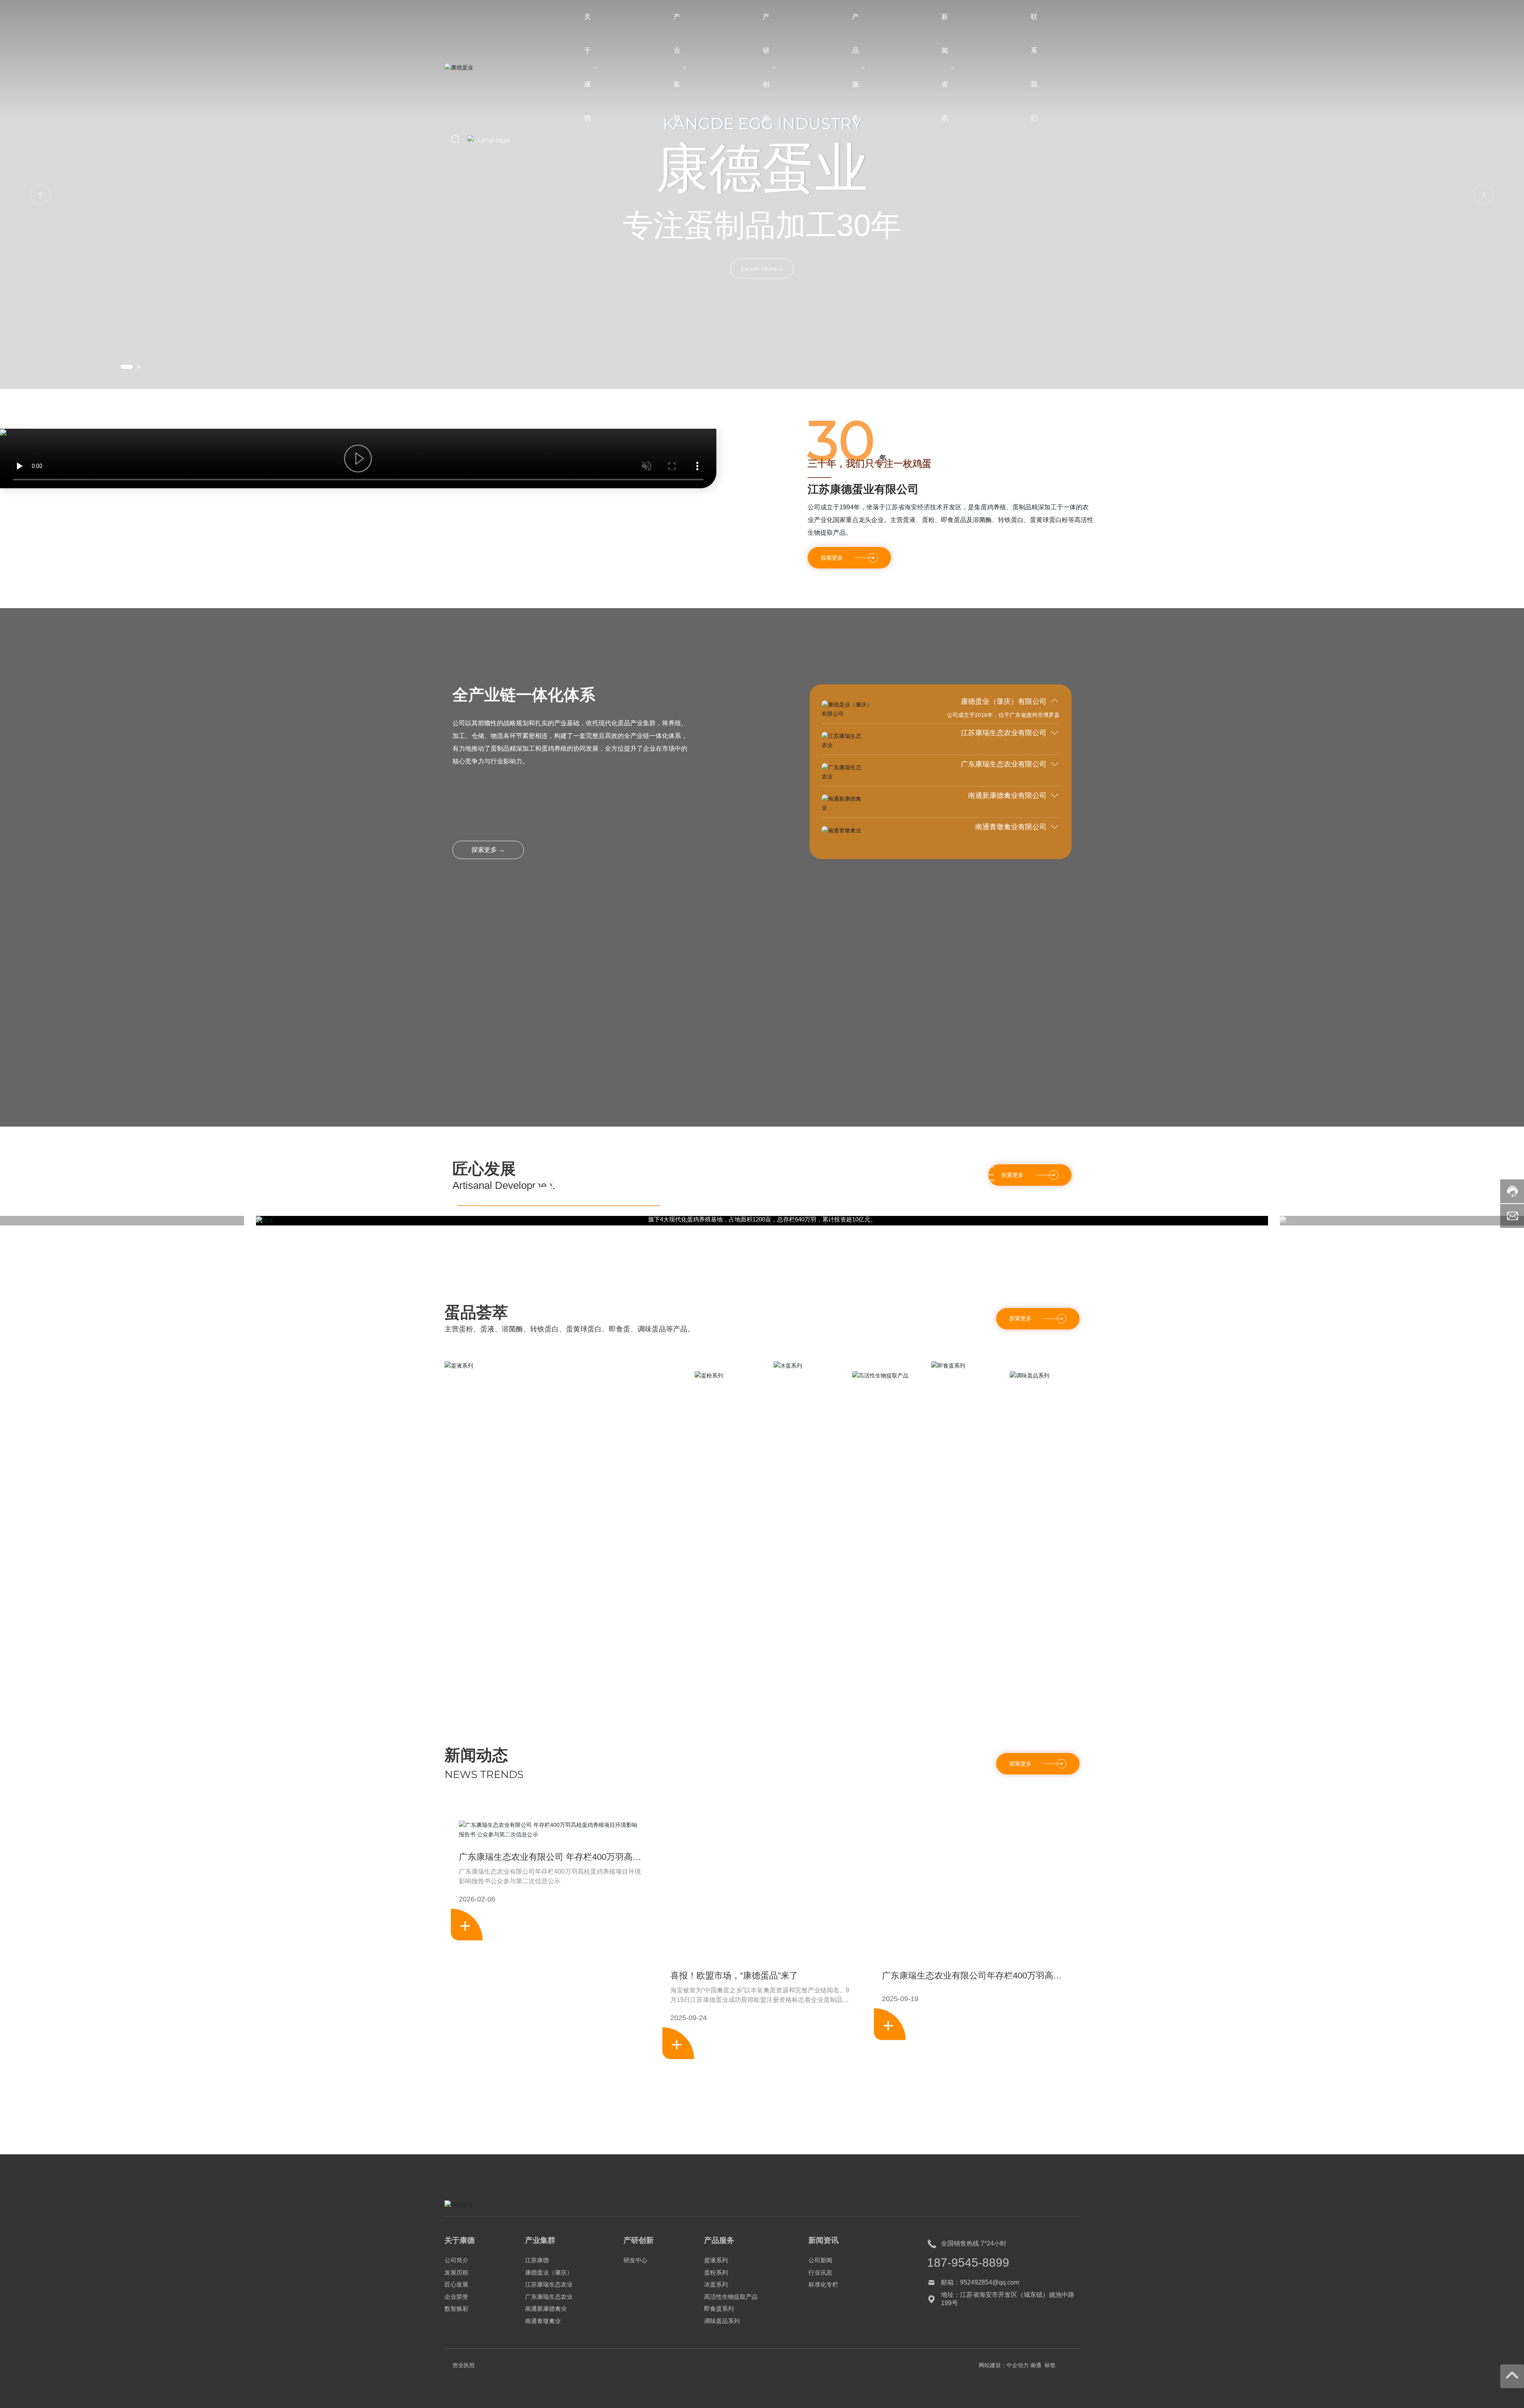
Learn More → (762, 269)
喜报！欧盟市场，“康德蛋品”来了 (734, 2239)
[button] (127, 367)
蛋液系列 (473, 1770)
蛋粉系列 (723, 1780)
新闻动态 (476, 2018)
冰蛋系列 (802, 1770)
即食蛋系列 (965, 1770)
